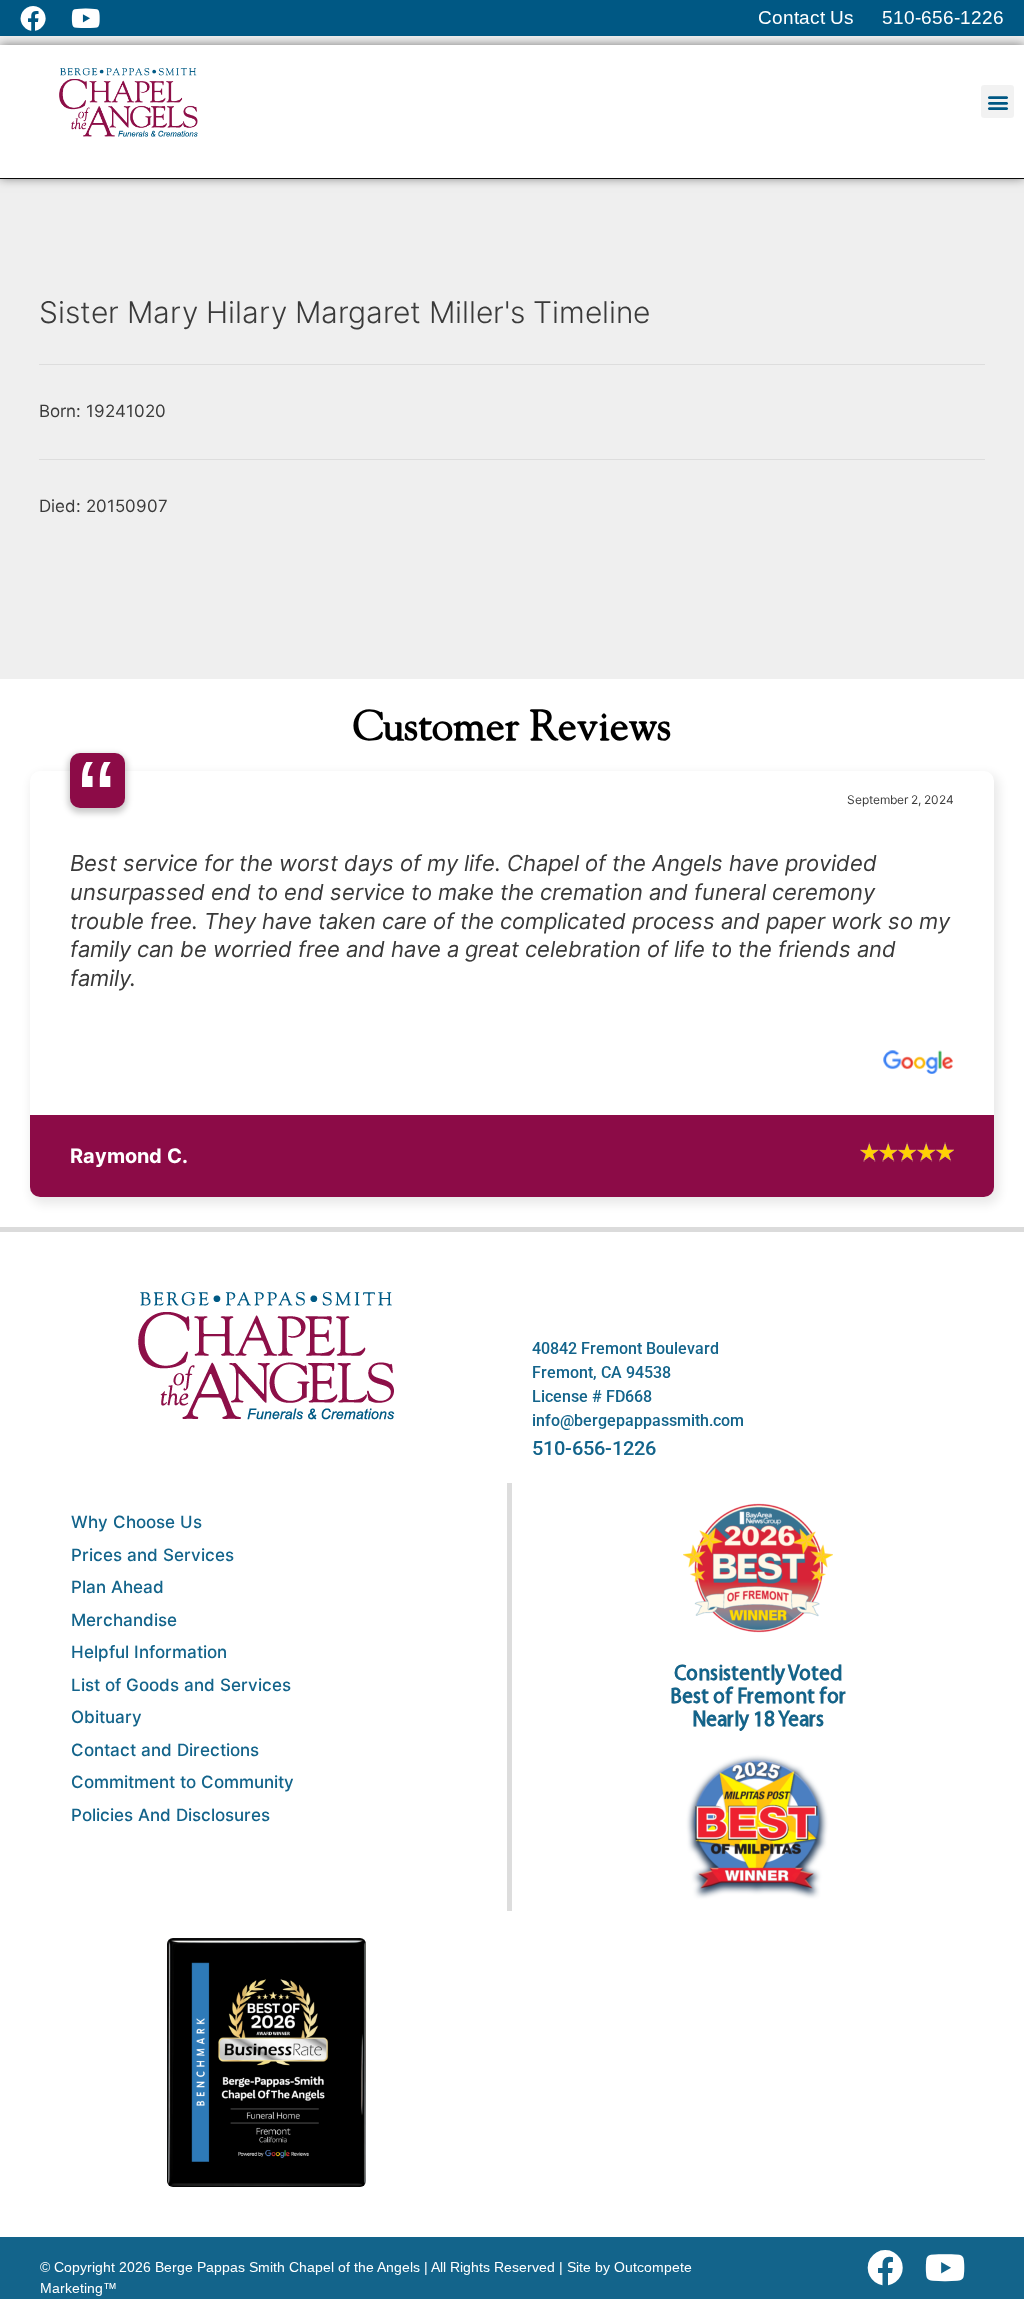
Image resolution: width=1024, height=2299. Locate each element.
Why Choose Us (136, 1847)
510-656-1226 (594, 1773)
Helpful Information (149, 1977)
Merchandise (124, 1944)
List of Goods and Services (181, 2009)
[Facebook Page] (45, 18)
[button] (997, 101)
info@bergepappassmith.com (638, 1745)
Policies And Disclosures (170, 2139)
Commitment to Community (182, 2107)
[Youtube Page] (96, 18)
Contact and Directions (165, 2074)
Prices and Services (152, 1879)
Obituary (106, 2042)
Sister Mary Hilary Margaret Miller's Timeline (344, 312)
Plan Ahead (117, 1912)
